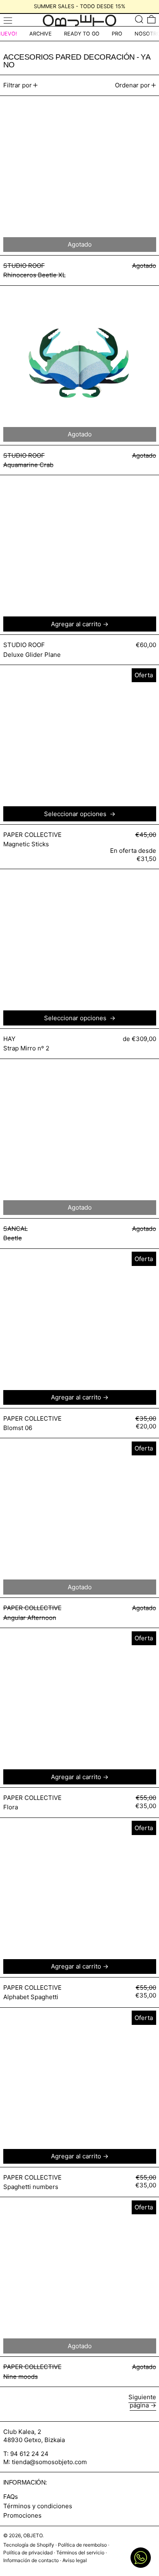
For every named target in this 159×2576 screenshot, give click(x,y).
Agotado (80, 1207)
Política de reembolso (82, 2545)
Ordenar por (132, 85)
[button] (139, 19)
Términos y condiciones (38, 2506)
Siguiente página (142, 2401)
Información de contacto (31, 2560)
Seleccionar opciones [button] (76, 814)
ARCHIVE (41, 34)
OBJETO (33, 2535)
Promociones (22, 2515)
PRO (117, 34)
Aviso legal (75, 2560)
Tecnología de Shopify (29, 2545)
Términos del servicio (80, 2553)
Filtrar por (18, 85)
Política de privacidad (28, 2553)
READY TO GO (82, 34)
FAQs (11, 2497)
